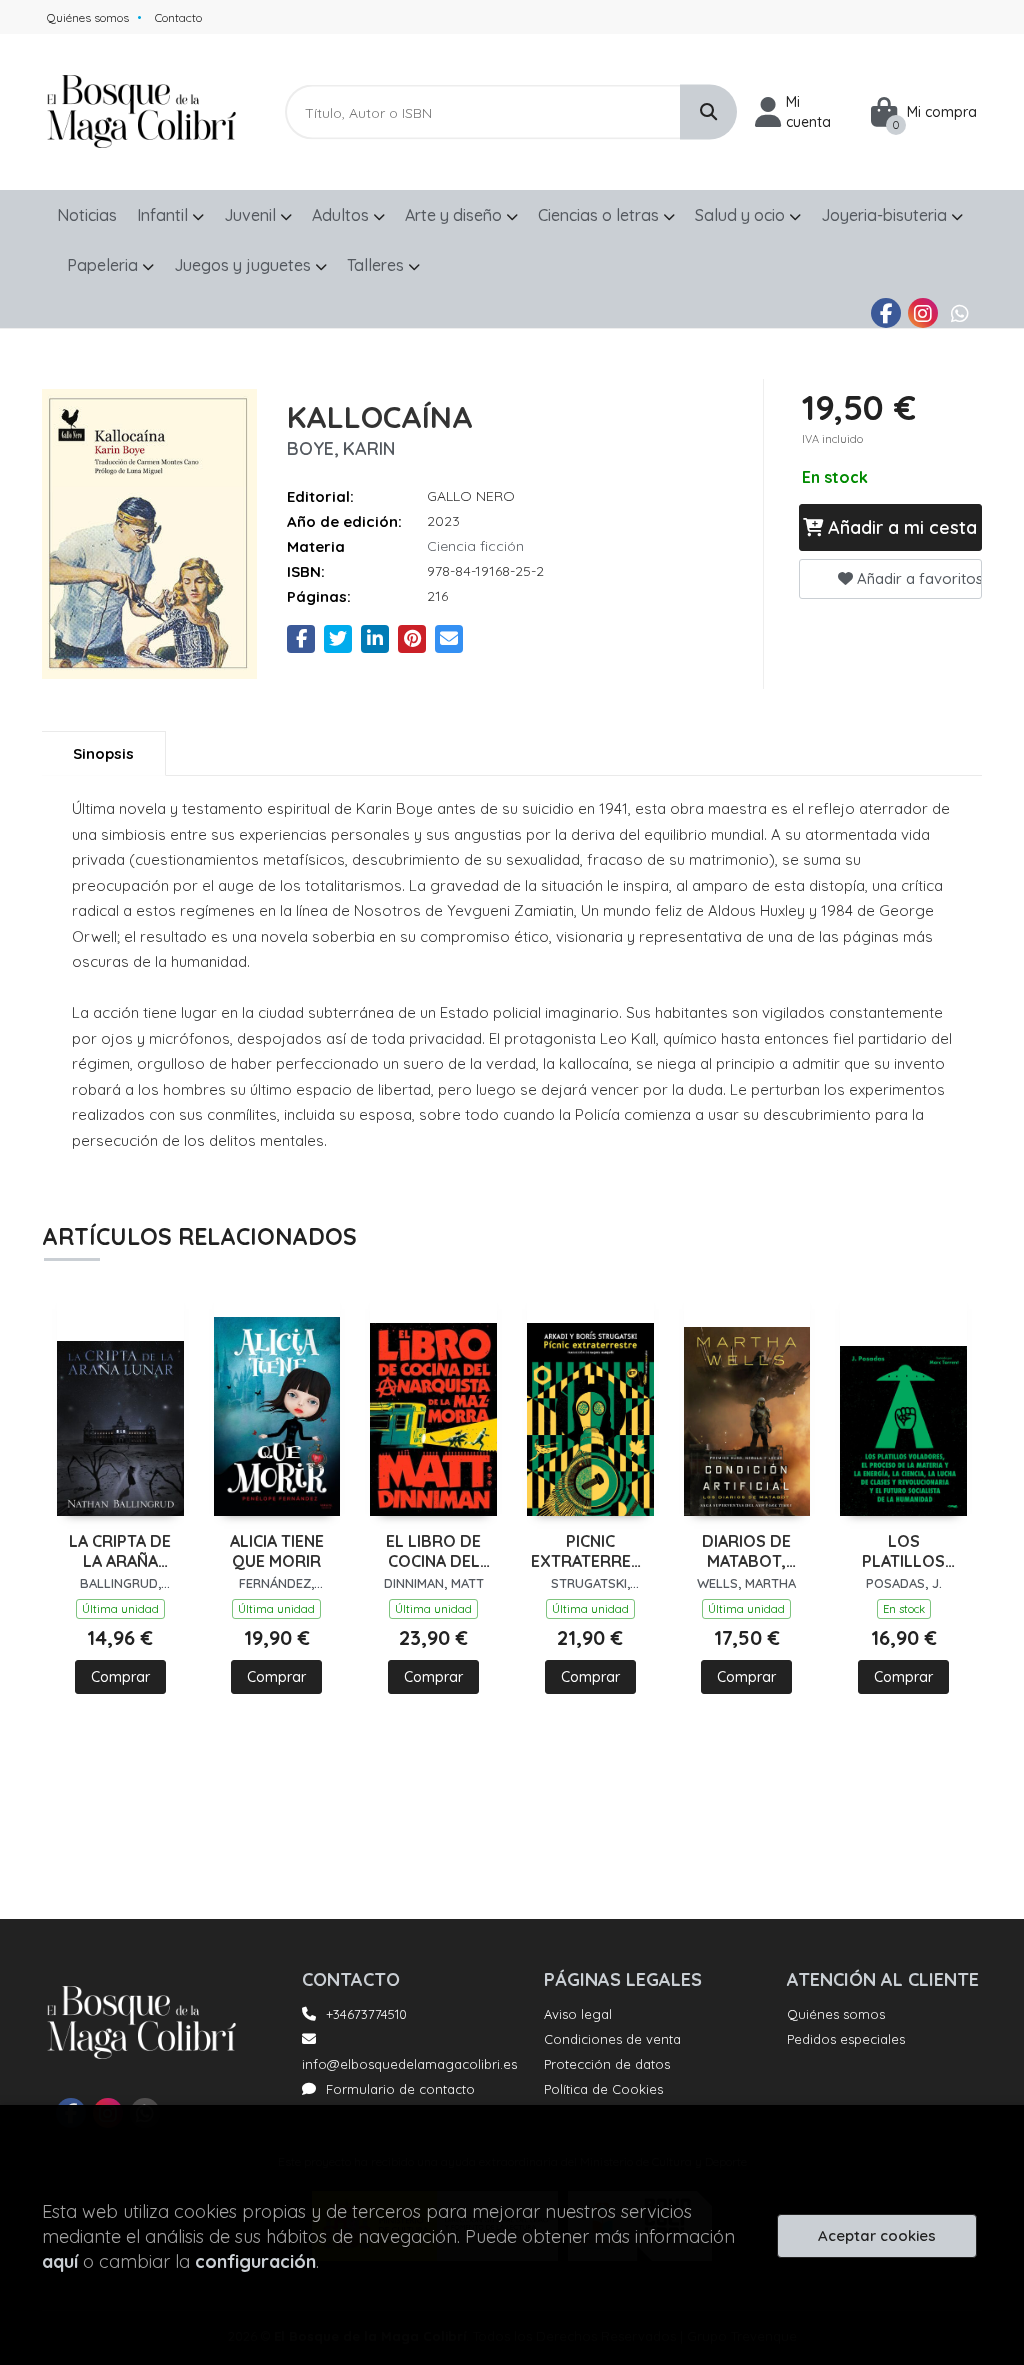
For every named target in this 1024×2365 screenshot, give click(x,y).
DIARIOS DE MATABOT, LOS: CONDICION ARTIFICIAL (746, 1552)
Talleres (377, 265)
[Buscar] (708, 112)
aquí (60, 2261)
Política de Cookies (603, 2089)
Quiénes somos (88, 17)
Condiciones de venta (612, 2039)
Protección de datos (607, 2064)
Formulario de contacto (400, 2089)
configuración (255, 2261)
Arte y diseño (455, 215)
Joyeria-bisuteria (886, 215)
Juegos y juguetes (244, 265)
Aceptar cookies (877, 2235)
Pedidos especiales (846, 2039)
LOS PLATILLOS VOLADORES (904, 1552)
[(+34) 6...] (960, 313)
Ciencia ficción (475, 546)
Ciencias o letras (600, 215)
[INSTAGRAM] (923, 313)
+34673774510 (366, 2014)
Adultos (342, 215)
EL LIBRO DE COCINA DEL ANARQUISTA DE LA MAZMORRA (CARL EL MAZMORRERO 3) (433, 1552)
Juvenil (252, 215)
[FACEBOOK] (886, 313)
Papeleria (104, 265)
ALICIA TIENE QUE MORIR (277, 1551)
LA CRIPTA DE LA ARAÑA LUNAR (120, 1552)
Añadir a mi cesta (900, 527)
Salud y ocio (742, 215)
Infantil (164, 215)
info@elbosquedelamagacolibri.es (409, 2064)
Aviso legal (578, 2014)
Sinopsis (103, 753)
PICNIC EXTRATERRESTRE (590, 1551)
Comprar (120, 1677)
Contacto (178, 17)
